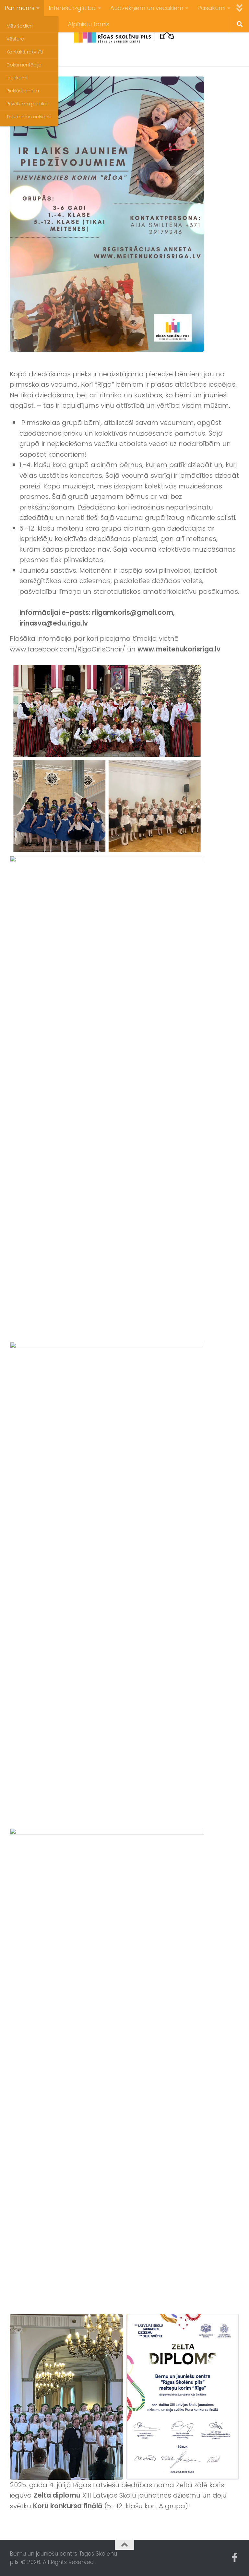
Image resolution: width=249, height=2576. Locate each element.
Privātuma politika (27, 104)
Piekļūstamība (23, 91)
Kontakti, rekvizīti (25, 52)
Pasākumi (211, 8)
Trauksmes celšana (29, 117)
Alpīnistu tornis (89, 24)
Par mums (19, 8)
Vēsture (15, 39)
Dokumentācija (24, 65)
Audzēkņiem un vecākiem (147, 8)
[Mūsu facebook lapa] (235, 2558)
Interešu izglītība (72, 8)
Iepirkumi (17, 78)
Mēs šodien (20, 26)
